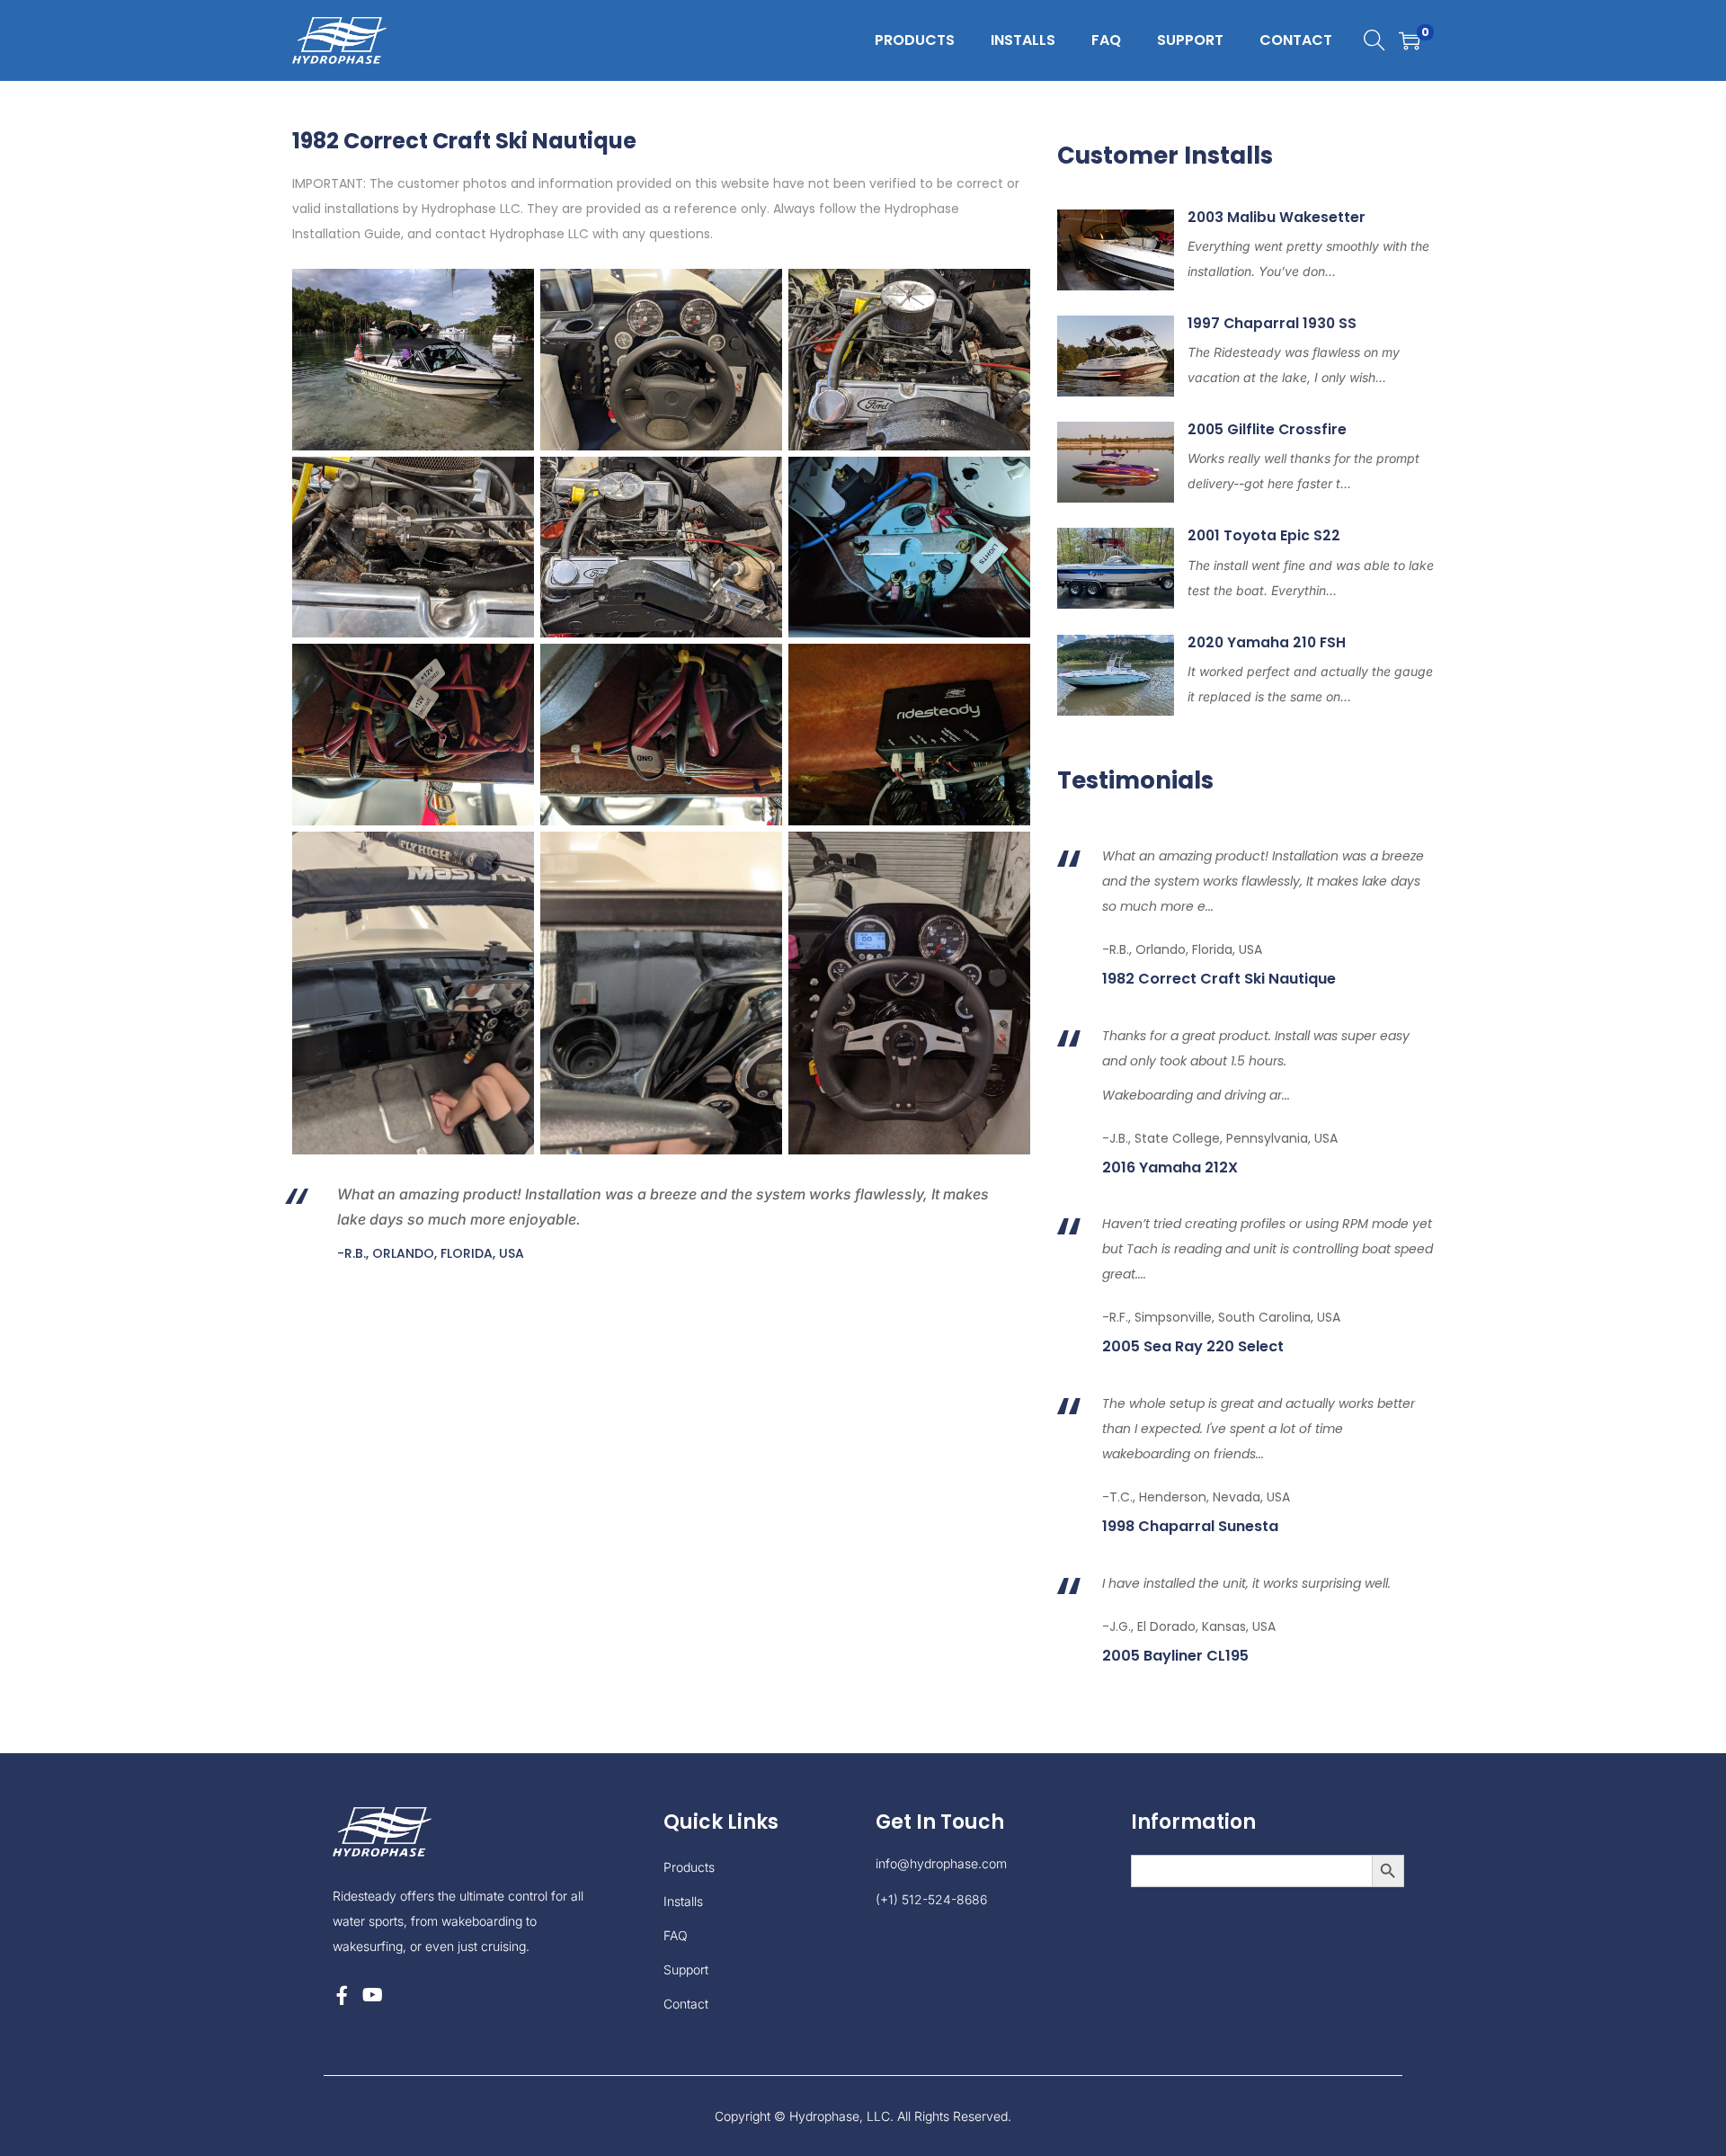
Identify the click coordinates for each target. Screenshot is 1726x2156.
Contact (686, 2004)
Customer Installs (1165, 156)
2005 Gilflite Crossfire (1267, 429)
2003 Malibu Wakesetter (1277, 217)
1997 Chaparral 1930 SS (1272, 323)
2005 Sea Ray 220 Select (1193, 1347)
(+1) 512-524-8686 (931, 1899)
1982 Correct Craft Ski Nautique (1219, 979)
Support (686, 1969)
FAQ (676, 1935)
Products (689, 1867)
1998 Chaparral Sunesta (1190, 1527)
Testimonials (1135, 780)
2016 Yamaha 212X (1170, 1168)
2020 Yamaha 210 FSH (1267, 642)
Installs (683, 1901)
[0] (1410, 40)
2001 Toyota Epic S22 (1264, 535)
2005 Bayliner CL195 (1175, 1656)
